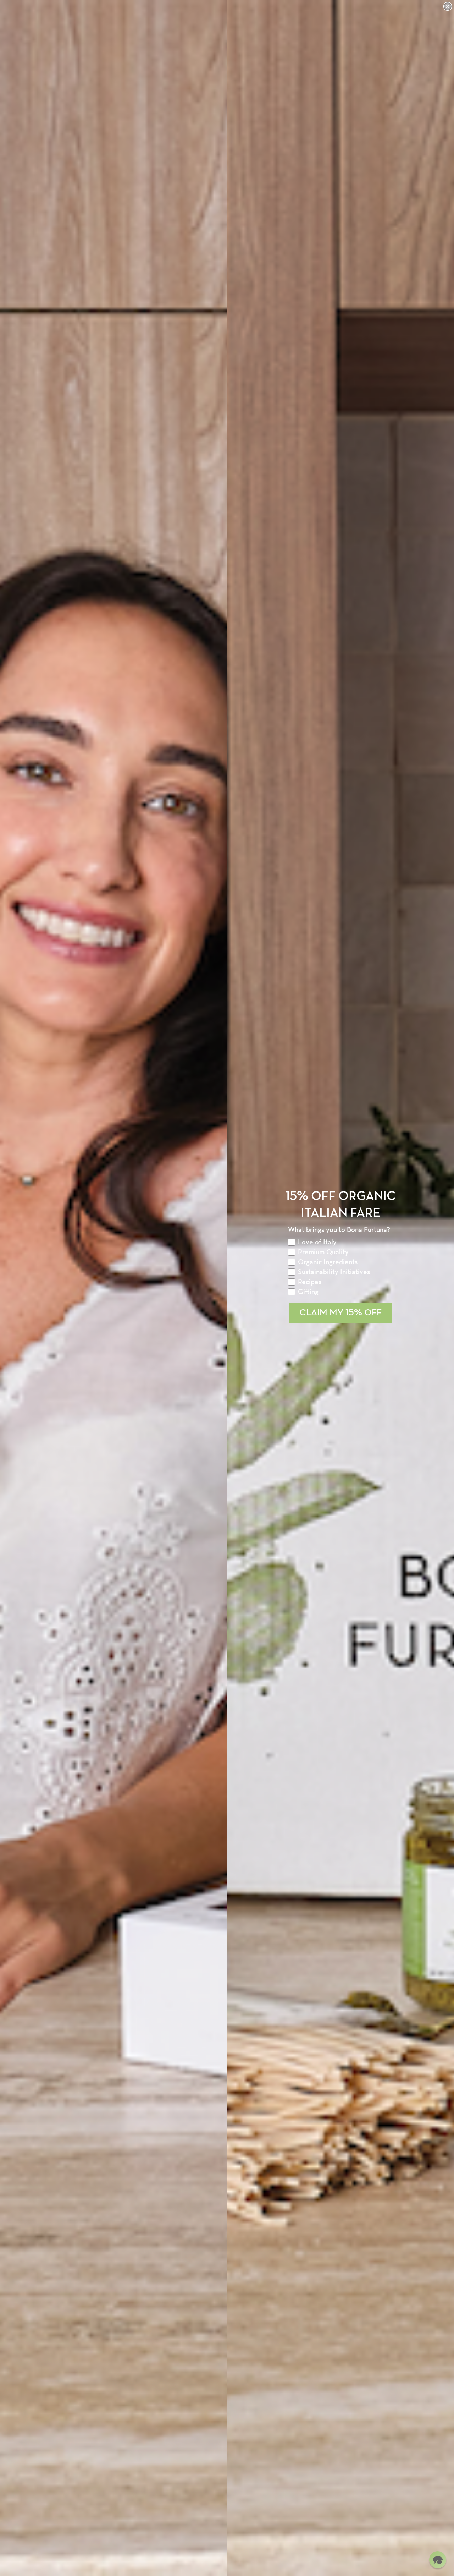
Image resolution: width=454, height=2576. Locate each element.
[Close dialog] (448, 6)
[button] (438, 2560)
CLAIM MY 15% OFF (340, 1313)
